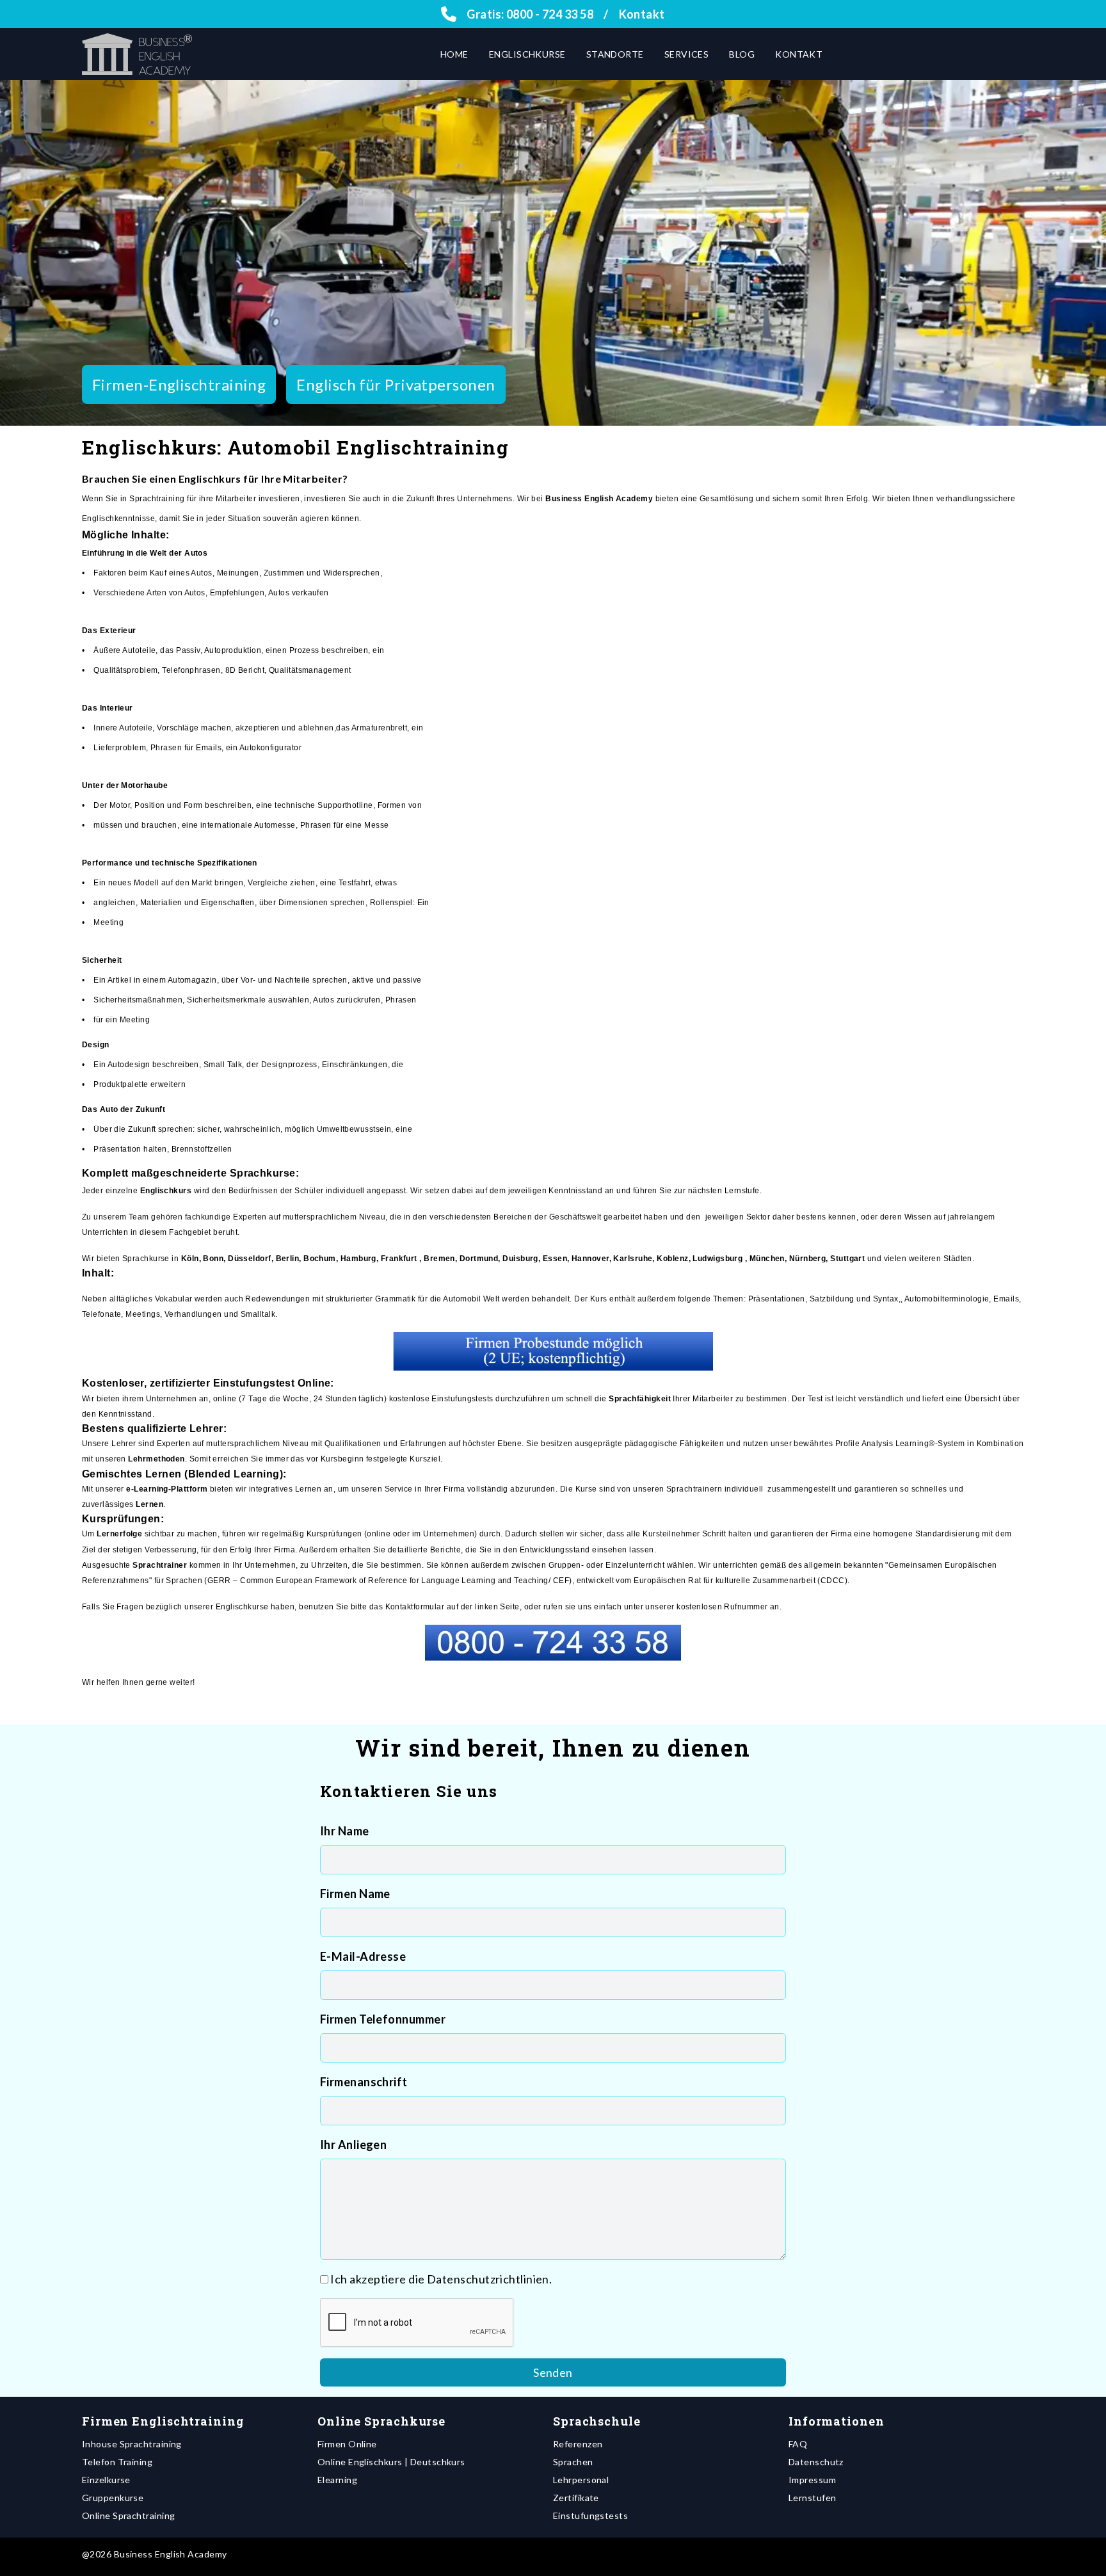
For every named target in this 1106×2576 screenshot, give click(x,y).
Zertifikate (576, 2498)
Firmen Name (355, 1894)
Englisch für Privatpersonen (396, 384)
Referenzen (578, 2444)
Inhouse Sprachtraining (132, 2444)
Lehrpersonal (581, 2480)
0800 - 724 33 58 (550, 14)
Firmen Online (347, 2444)
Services (687, 54)
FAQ (798, 2444)
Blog (742, 54)
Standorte (615, 54)
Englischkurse (527, 54)
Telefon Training (117, 2462)
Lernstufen (813, 2498)
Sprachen (573, 2462)
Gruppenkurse (113, 2498)
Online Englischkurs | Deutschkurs (391, 2462)
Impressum (812, 2480)
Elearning (337, 2480)
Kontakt (642, 14)
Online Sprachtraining (128, 2516)
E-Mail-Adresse (363, 1956)
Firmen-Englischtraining (179, 384)
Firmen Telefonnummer (383, 2019)
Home (454, 54)
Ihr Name (345, 1831)
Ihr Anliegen (353, 2145)
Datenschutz (816, 2462)
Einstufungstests (590, 2516)
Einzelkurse (106, 2480)
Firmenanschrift (364, 2082)
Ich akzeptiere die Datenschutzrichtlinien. (441, 2279)
